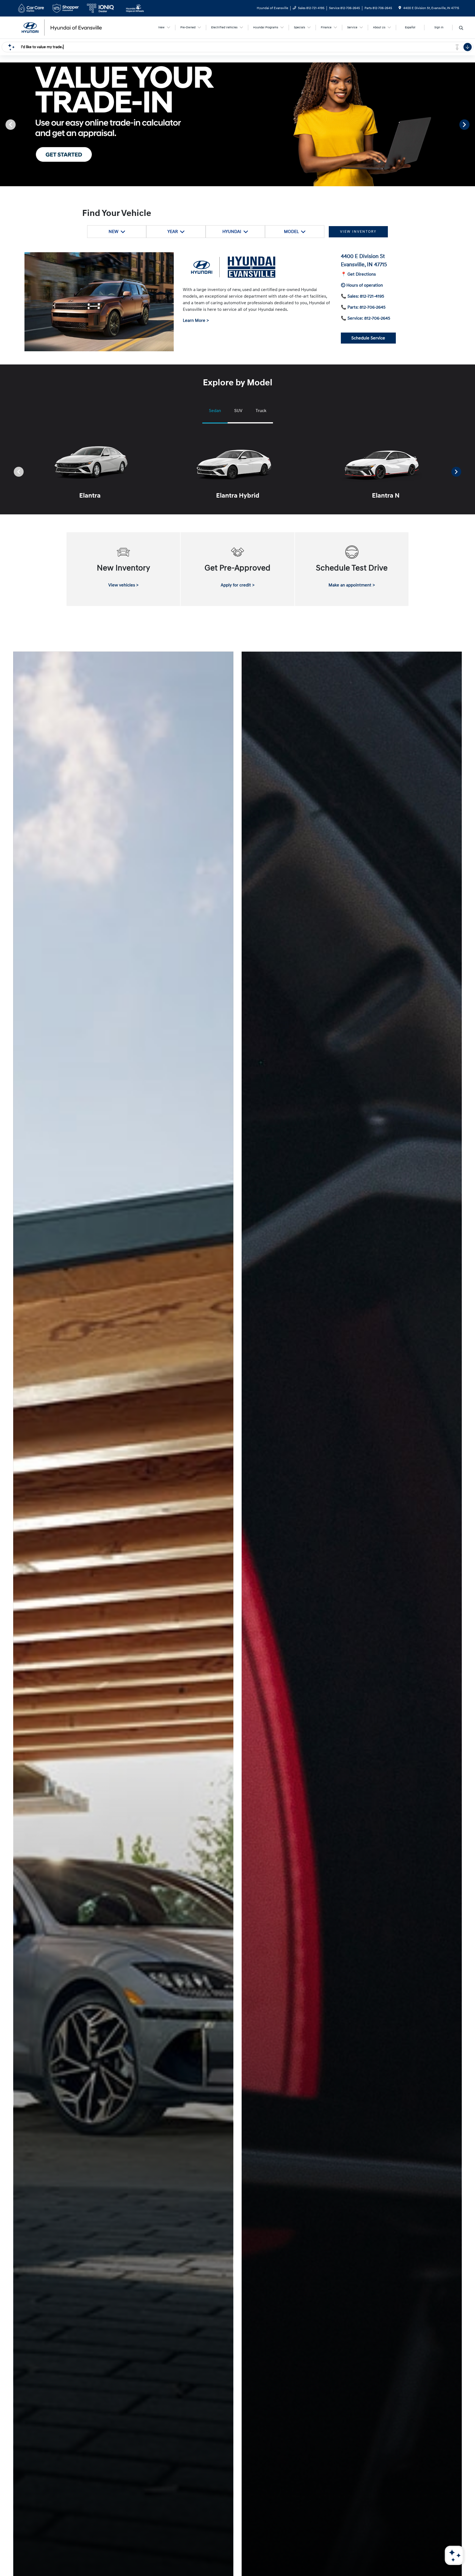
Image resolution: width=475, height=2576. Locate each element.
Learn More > (196, 320)
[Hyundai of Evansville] (63, 27)
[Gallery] (237, 124)
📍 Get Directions (358, 274)
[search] (461, 28)
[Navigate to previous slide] (4, 124)
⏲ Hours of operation (362, 285)
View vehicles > (123, 585)
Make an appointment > (352, 585)
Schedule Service (368, 338)
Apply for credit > (238, 585)
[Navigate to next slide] (471, 124)
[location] (400, 8)
